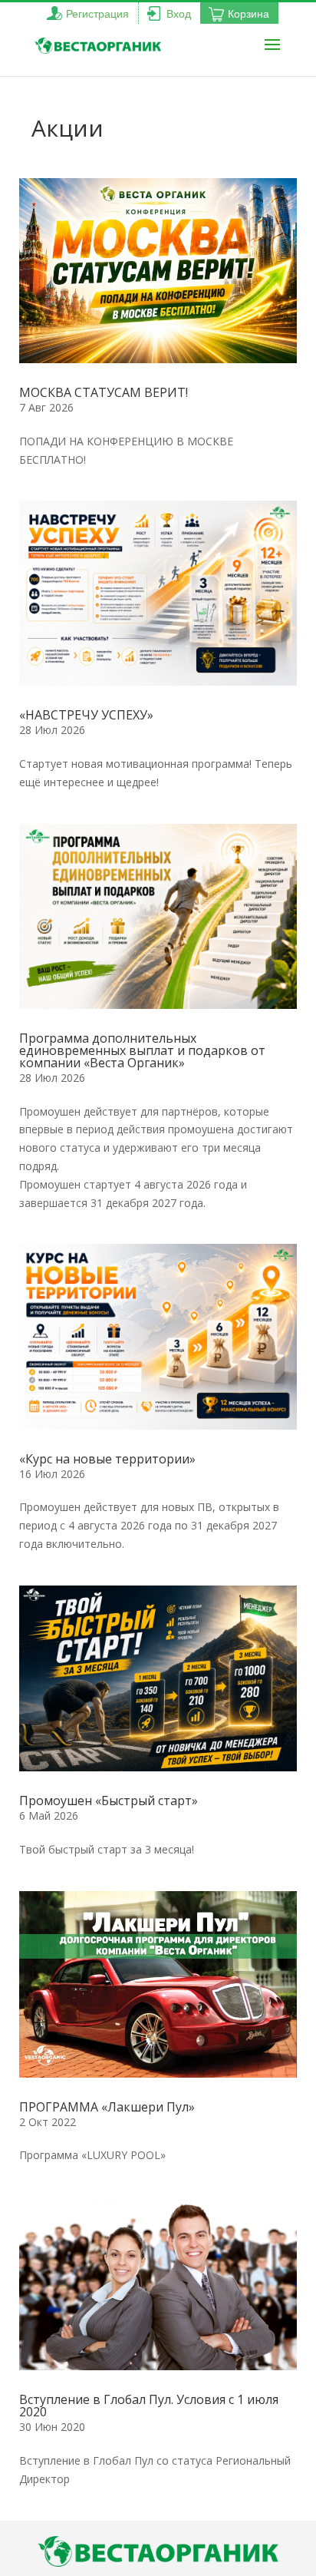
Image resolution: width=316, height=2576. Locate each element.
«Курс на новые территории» (107, 1459)
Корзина (249, 14)
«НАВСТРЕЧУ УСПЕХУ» (86, 715)
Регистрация (97, 14)
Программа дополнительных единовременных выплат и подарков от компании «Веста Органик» (142, 1050)
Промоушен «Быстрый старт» (109, 1801)
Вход (179, 14)
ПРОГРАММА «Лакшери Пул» (107, 2107)
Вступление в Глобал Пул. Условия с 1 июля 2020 (149, 2406)
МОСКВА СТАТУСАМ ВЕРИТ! (105, 392)
